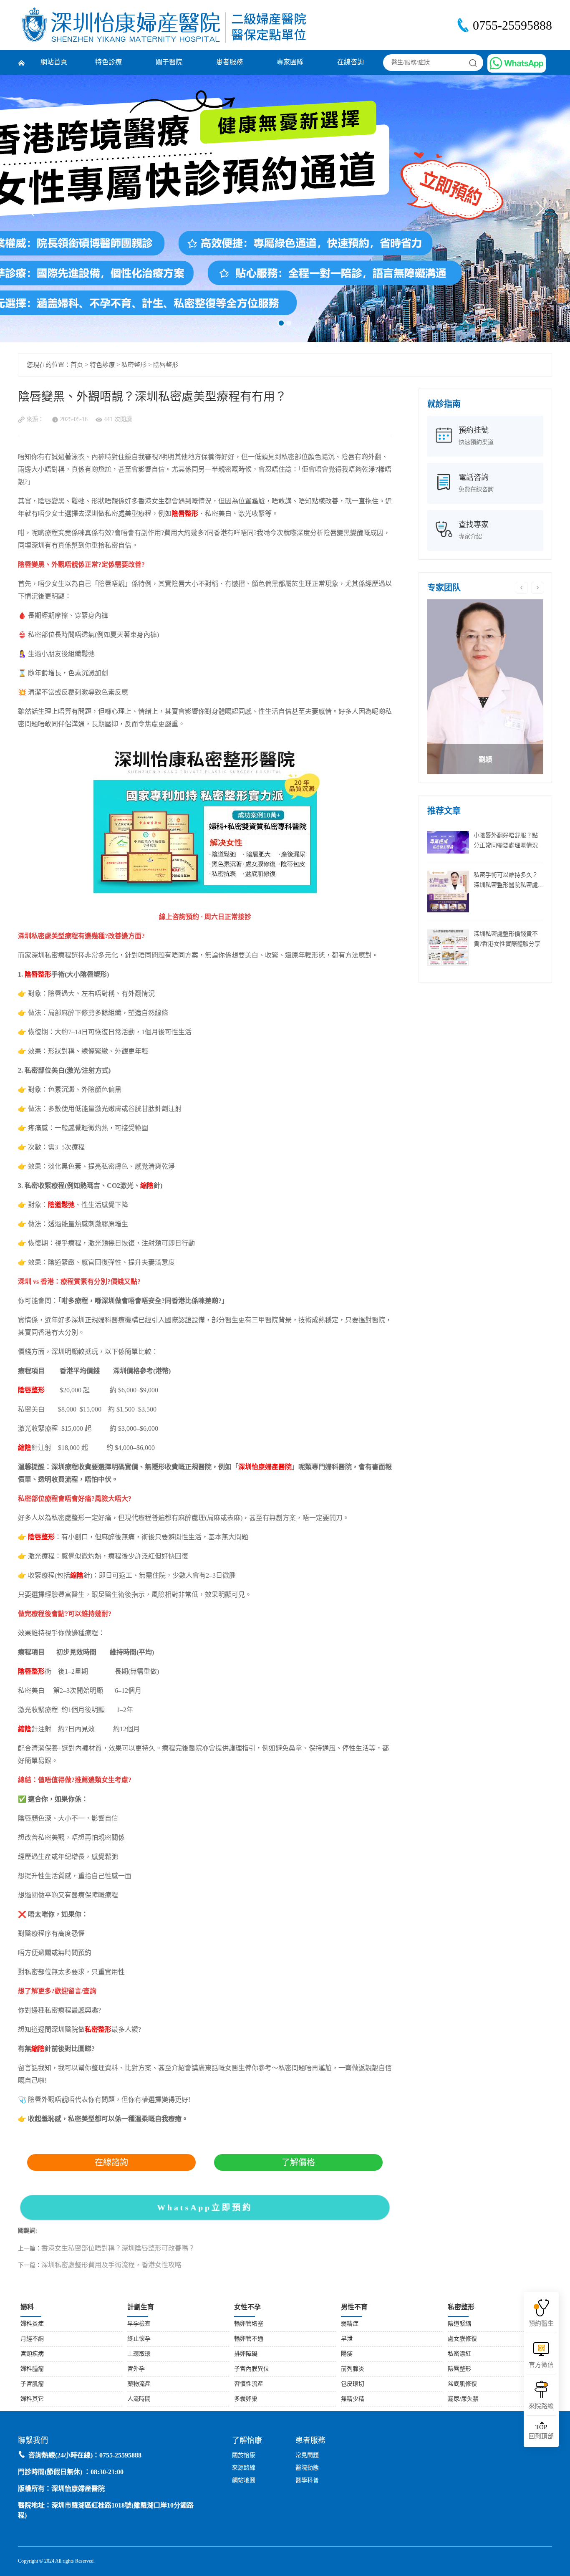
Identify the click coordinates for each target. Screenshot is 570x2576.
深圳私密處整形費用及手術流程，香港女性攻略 (111, 2265)
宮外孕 (136, 2369)
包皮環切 (353, 2384)
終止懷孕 (139, 2339)
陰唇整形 (166, 365)
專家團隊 (290, 62)
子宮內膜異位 (252, 2369)
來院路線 (541, 2407)
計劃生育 (141, 2307)
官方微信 (541, 2365)
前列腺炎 (353, 2369)
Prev (34, 209)
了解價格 (298, 2162)
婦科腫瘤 (32, 2369)
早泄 (347, 2339)
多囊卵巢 (246, 2399)
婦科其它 (32, 2399)
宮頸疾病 (32, 2354)
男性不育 (354, 2307)
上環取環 (139, 2354)
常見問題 (307, 2456)
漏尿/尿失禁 (463, 2399)
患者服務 (230, 62)
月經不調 (32, 2339)
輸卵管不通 (249, 2339)
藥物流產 (139, 2384)
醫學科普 (307, 2481)
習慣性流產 (249, 2384)
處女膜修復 (462, 2339)
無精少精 (353, 2399)
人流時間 (139, 2399)
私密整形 (134, 365)
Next (536, 209)
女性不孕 (247, 2307)
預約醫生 (541, 2324)
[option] (485, 687)
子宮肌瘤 (32, 2384)
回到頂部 (541, 2432)
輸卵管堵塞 (249, 2324)
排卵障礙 (246, 2354)
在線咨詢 (351, 62)
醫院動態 (307, 2468)
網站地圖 (244, 2481)
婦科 (27, 2307)
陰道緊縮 (459, 2324)
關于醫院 (169, 62)
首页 (77, 365)
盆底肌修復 (462, 2384)
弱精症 (350, 2324)
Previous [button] (522, 588)
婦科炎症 (32, 2324)
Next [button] (537, 588)
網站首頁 (54, 62)
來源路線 (244, 2468)
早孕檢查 (139, 2324)
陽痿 (347, 2354)
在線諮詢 (111, 2162)
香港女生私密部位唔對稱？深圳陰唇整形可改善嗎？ (118, 2249)
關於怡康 (244, 2456)
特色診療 (108, 62)
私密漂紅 (459, 2354)
